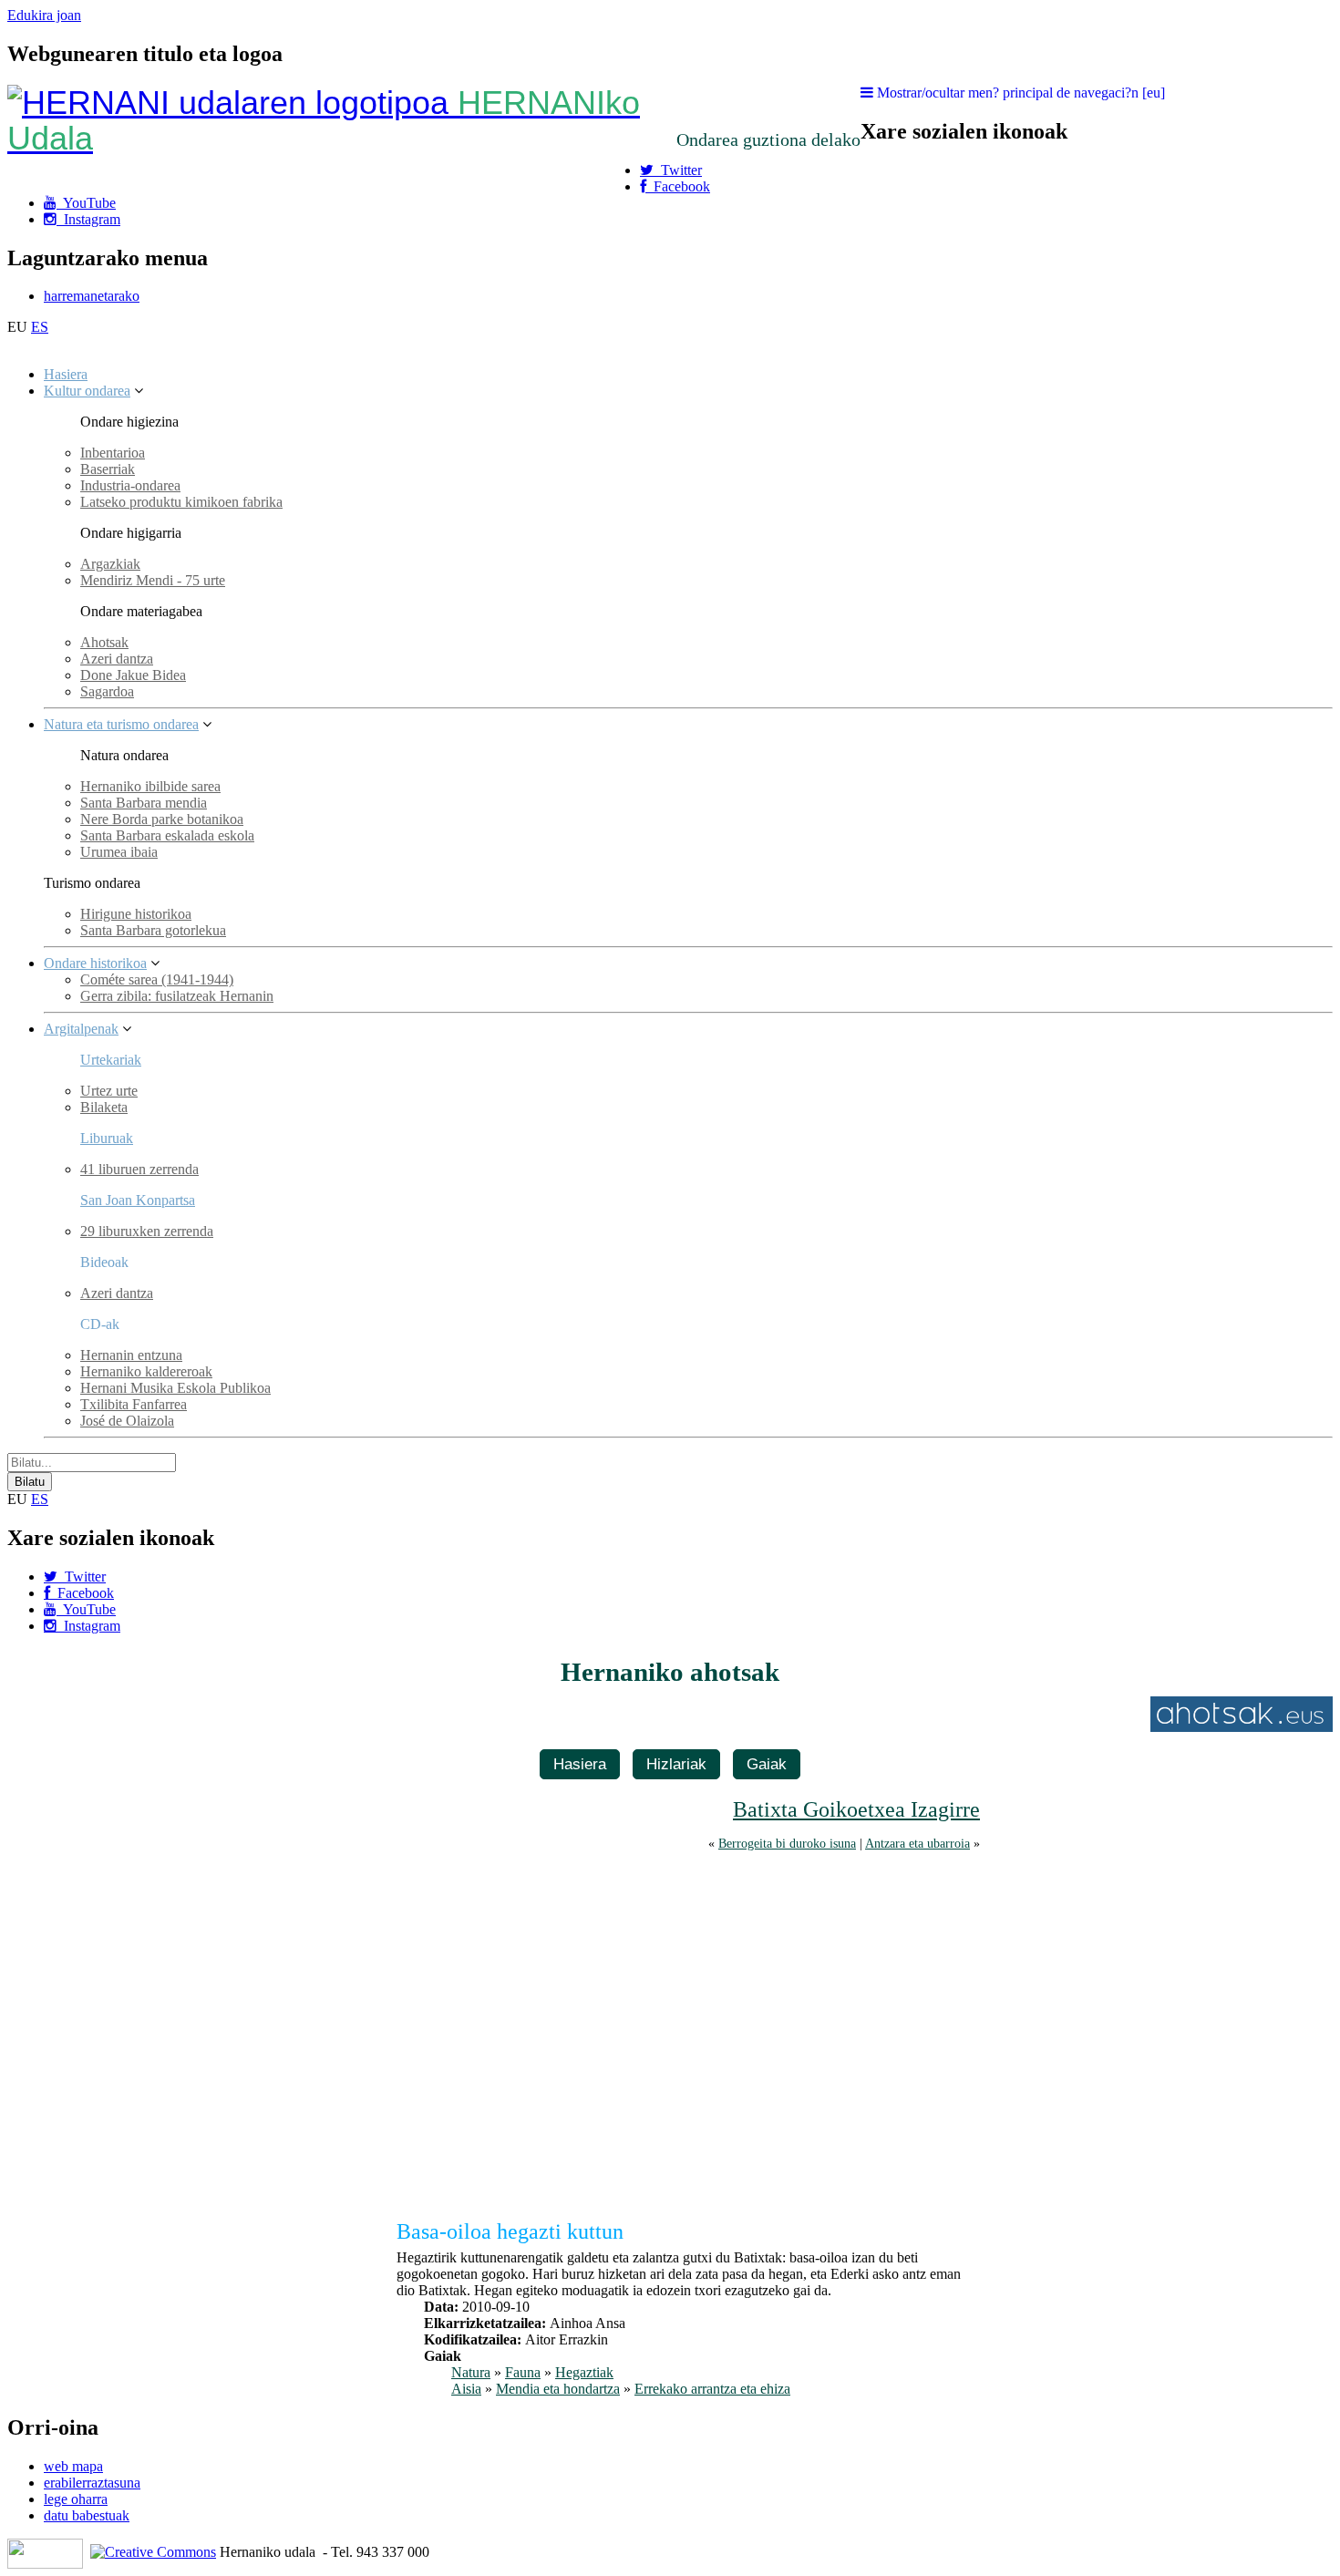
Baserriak (108, 469)
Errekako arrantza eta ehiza (712, 2389)
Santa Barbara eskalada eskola (167, 835)
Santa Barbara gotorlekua (153, 930)
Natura (471, 2372)
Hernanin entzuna (131, 1355)
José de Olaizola (127, 1421)
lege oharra (76, 2499)
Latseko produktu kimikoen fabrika (181, 502)
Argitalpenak (81, 1029)
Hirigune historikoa (136, 914)
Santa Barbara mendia (144, 803)
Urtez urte (109, 1091)
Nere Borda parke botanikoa (162, 819)
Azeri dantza (117, 659)
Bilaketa (104, 1107)
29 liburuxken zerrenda (147, 1231)
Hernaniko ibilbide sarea (150, 786)
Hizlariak (676, 1764)
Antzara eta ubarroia (917, 1843)
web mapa (73, 2466)
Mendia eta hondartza (558, 2389)
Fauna (523, 2372)
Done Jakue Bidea (133, 675)
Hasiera (66, 374)
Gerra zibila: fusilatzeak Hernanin (177, 996)
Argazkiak (110, 564)
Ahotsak (104, 642)
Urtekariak (111, 1060)
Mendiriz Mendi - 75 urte (153, 580)
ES (40, 327)
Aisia (466, 2389)
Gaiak (767, 1764)
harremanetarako (92, 296)
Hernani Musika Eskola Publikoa (175, 1388)
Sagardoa (107, 691)
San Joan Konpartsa (138, 1200)
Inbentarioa (113, 453)
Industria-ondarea (130, 485)
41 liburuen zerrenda (139, 1169)
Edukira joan (44, 15)
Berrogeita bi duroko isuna (787, 1843)
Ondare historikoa (95, 963)
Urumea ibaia (119, 852)
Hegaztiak (584, 2372)
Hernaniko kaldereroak (146, 1371)
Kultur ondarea (87, 391)
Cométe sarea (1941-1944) (157, 979)
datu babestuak (87, 2515)
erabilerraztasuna (92, 2483)
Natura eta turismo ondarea (121, 724)
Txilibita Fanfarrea (134, 1404)
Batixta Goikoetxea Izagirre (856, 1809)
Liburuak (107, 1138)
